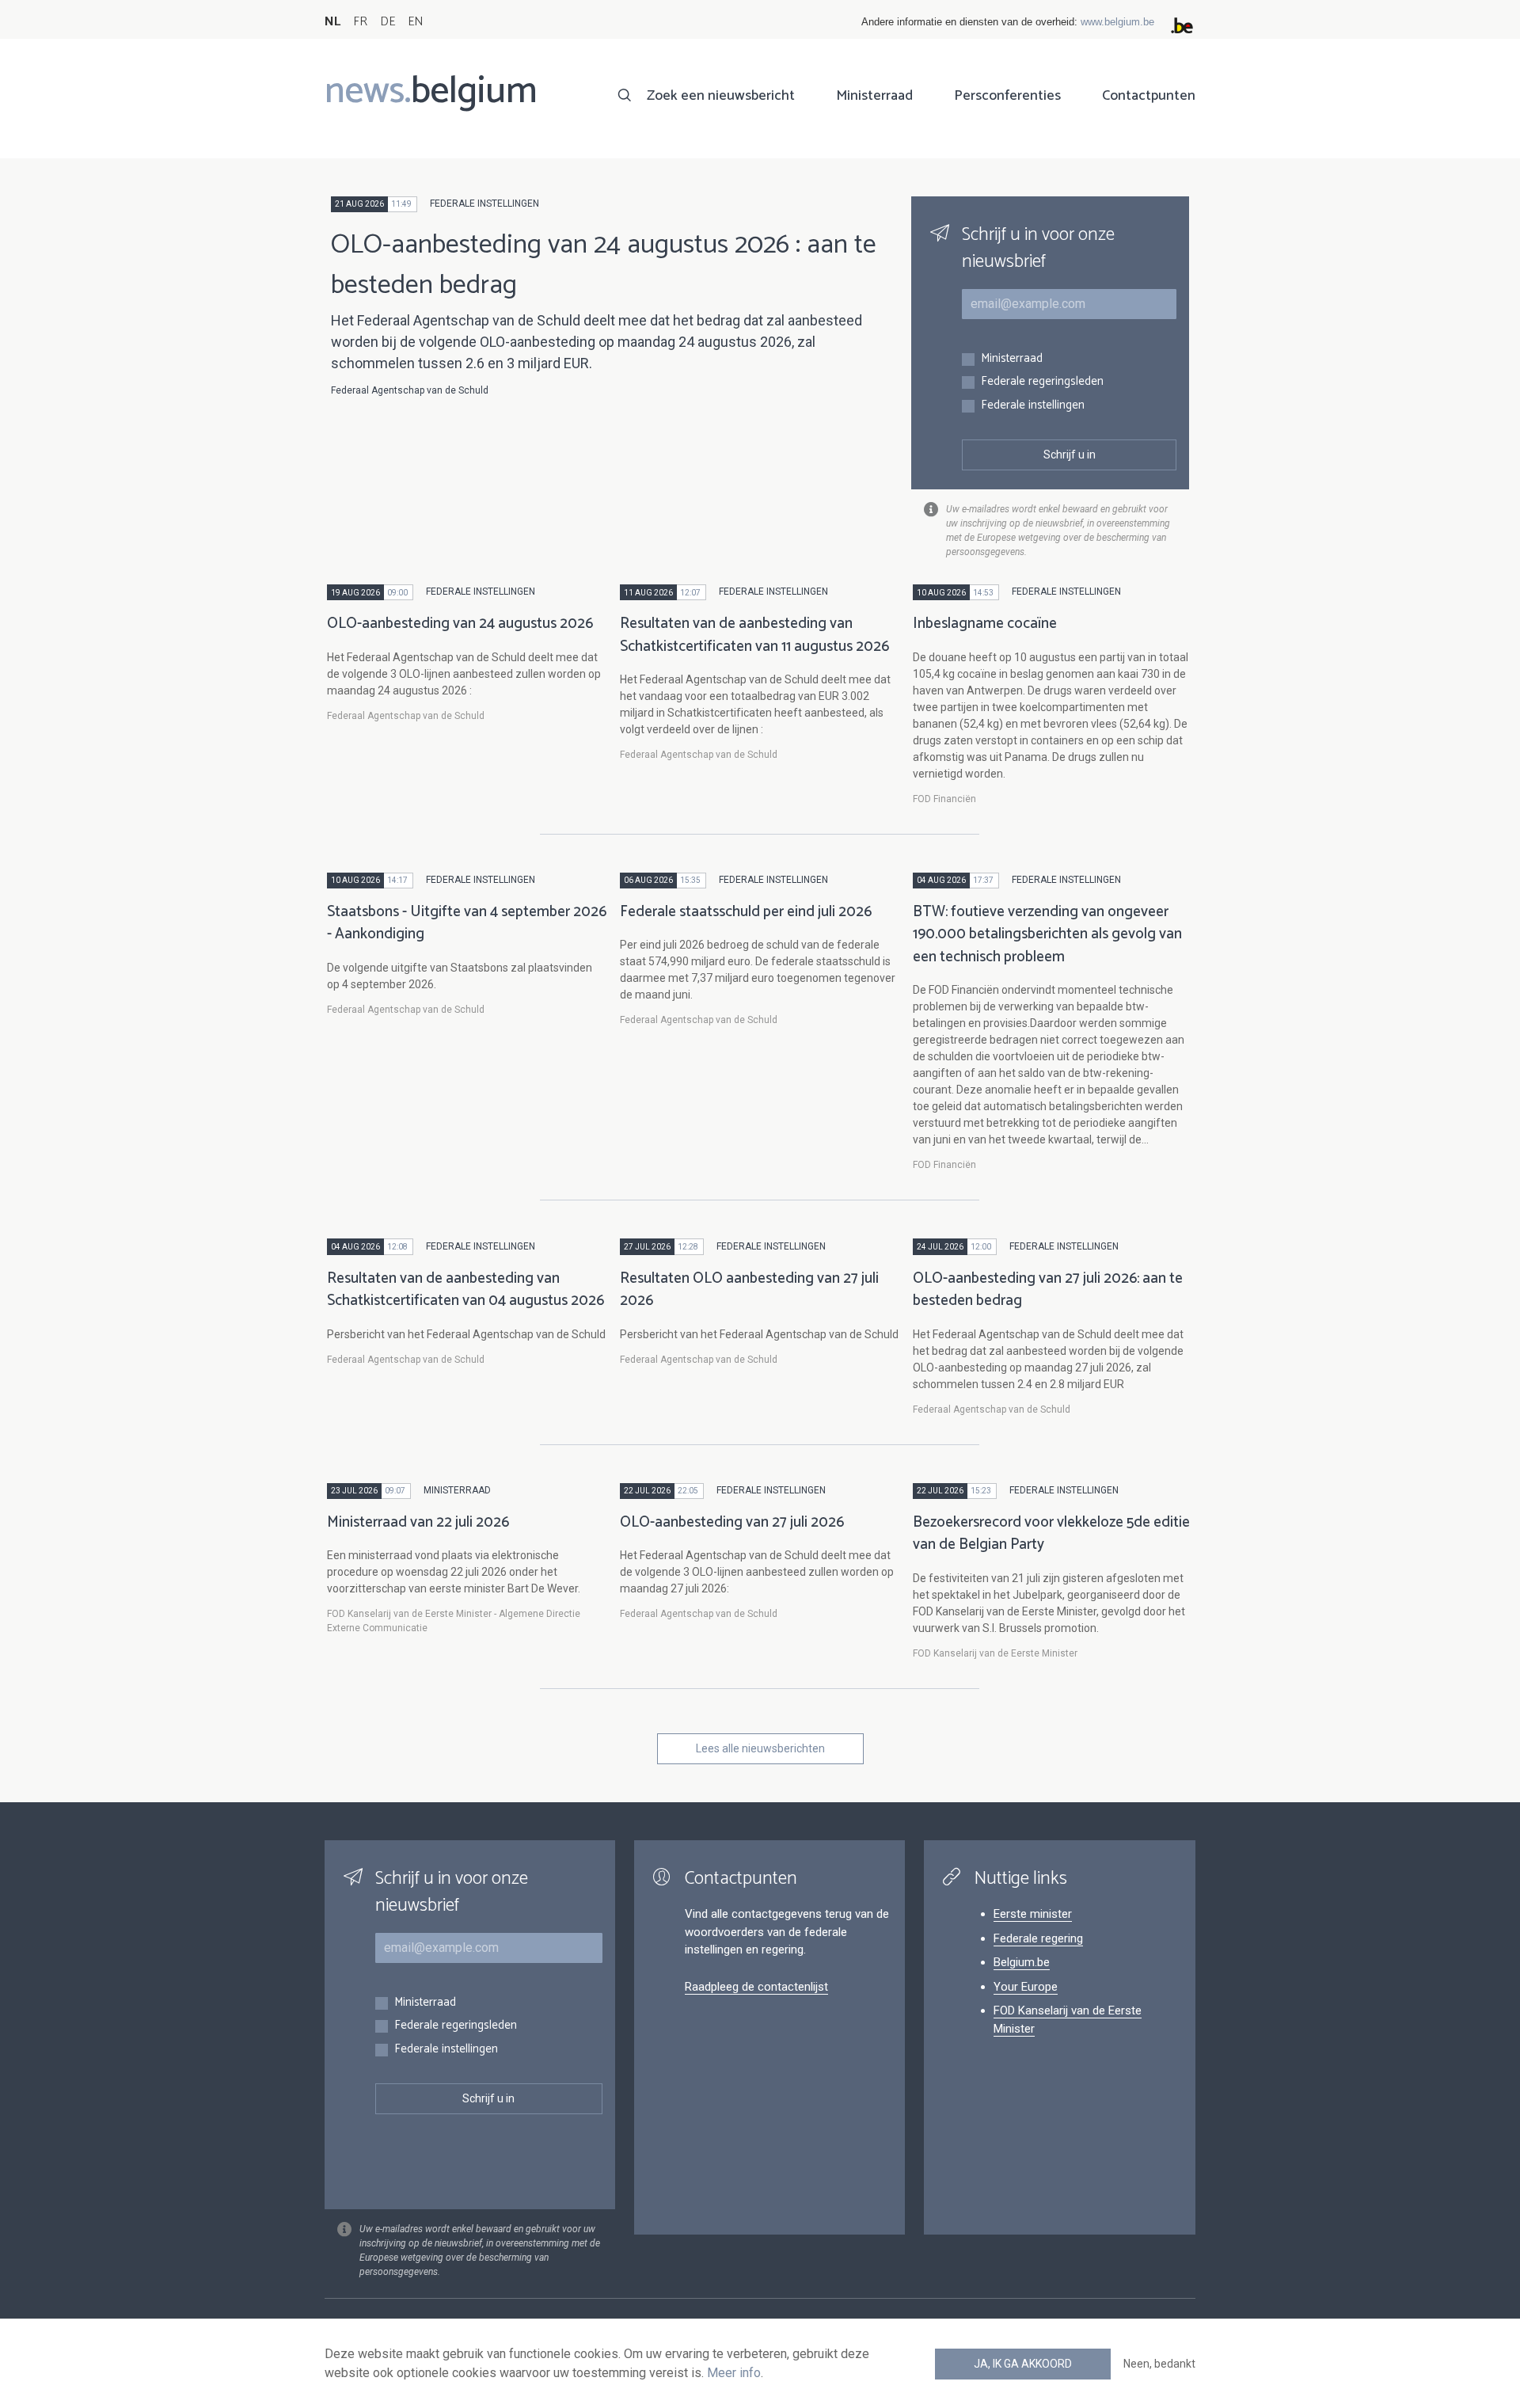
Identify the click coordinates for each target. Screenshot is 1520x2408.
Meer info (734, 2373)
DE (388, 22)
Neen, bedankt (1159, 2364)
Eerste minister (1033, 1914)
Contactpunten (1149, 96)
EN (415, 22)
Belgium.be (1022, 1962)
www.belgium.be (1117, 22)
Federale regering (1038, 1938)
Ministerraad (874, 96)
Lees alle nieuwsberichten (760, 1748)
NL (332, 22)
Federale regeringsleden (1042, 382)
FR (360, 22)
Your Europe (1026, 1987)
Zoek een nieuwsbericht (721, 96)
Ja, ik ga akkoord (1023, 2364)
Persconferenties (1007, 96)
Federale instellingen (1033, 406)
